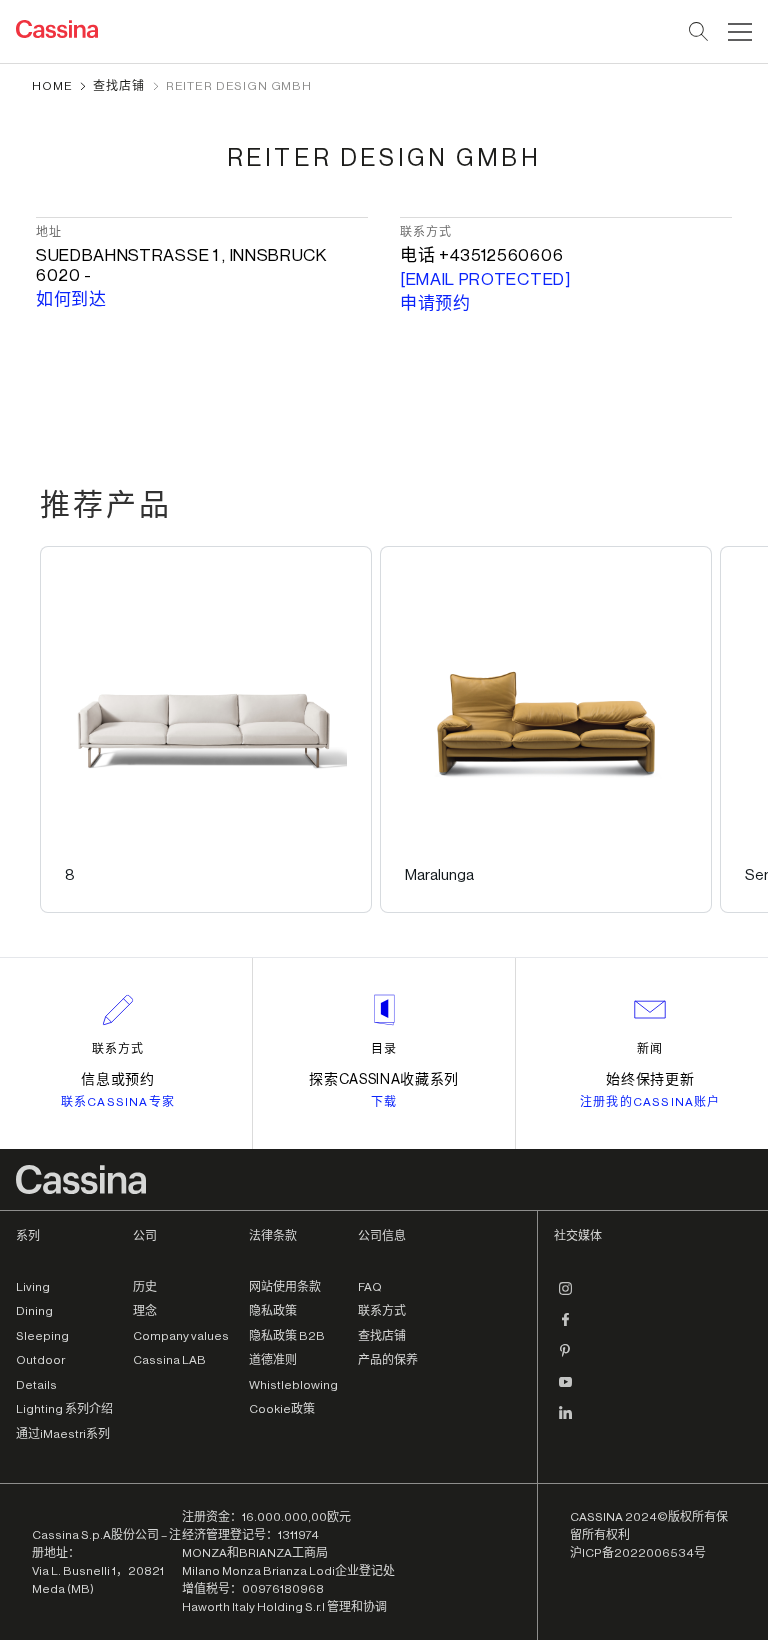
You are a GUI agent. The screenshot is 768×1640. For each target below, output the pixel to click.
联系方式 (118, 1049)
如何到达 (71, 299)
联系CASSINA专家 (118, 1102)
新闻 (650, 1049)
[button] (737, 32)
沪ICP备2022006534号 (638, 1553)
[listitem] (206, 729)
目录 (384, 1049)
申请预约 (435, 303)
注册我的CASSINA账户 (650, 1102)
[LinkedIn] (566, 1421)
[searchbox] (699, 32)
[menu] (740, 32)
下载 (384, 1102)
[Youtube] (566, 1390)
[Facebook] (566, 1328)
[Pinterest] (566, 1359)
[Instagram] (566, 1297)
